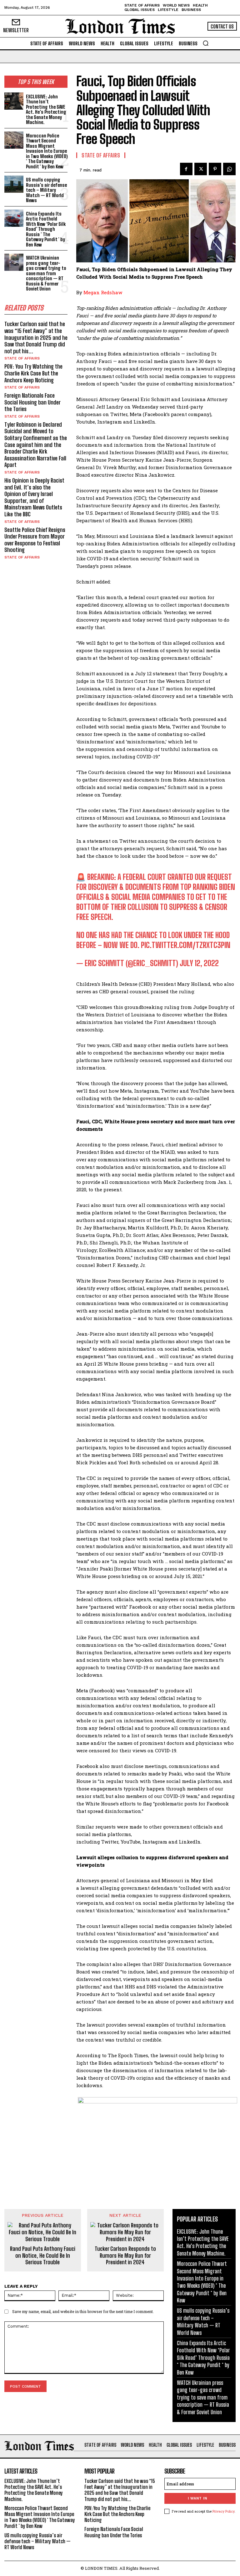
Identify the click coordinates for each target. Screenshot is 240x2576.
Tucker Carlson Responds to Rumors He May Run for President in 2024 (125, 2256)
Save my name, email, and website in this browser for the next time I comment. (83, 2311)
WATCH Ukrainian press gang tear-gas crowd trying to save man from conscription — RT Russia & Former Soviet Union (46, 273)
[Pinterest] (215, 169)
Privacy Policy (223, 2511)
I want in (197, 2498)
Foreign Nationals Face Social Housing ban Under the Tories (32, 402)
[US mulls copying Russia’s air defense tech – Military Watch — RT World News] (14, 184)
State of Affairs (22, 358)
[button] (206, 43)
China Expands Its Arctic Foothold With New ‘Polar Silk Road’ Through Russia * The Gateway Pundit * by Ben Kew (46, 229)
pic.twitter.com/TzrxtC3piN (186, 945)
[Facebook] (186, 169)
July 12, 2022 (199, 963)
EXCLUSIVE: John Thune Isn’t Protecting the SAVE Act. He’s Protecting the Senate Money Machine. (46, 109)
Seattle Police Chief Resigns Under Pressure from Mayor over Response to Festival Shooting (35, 540)
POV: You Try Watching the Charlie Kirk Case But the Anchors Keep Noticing (33, 373)
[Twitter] (201, 169)
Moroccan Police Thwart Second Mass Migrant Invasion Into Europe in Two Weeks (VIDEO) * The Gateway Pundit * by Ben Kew (47, 151)
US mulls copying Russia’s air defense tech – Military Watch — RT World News (46, 190)
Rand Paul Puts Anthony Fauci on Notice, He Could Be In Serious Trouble (43, 2256)
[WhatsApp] (229, 169)
